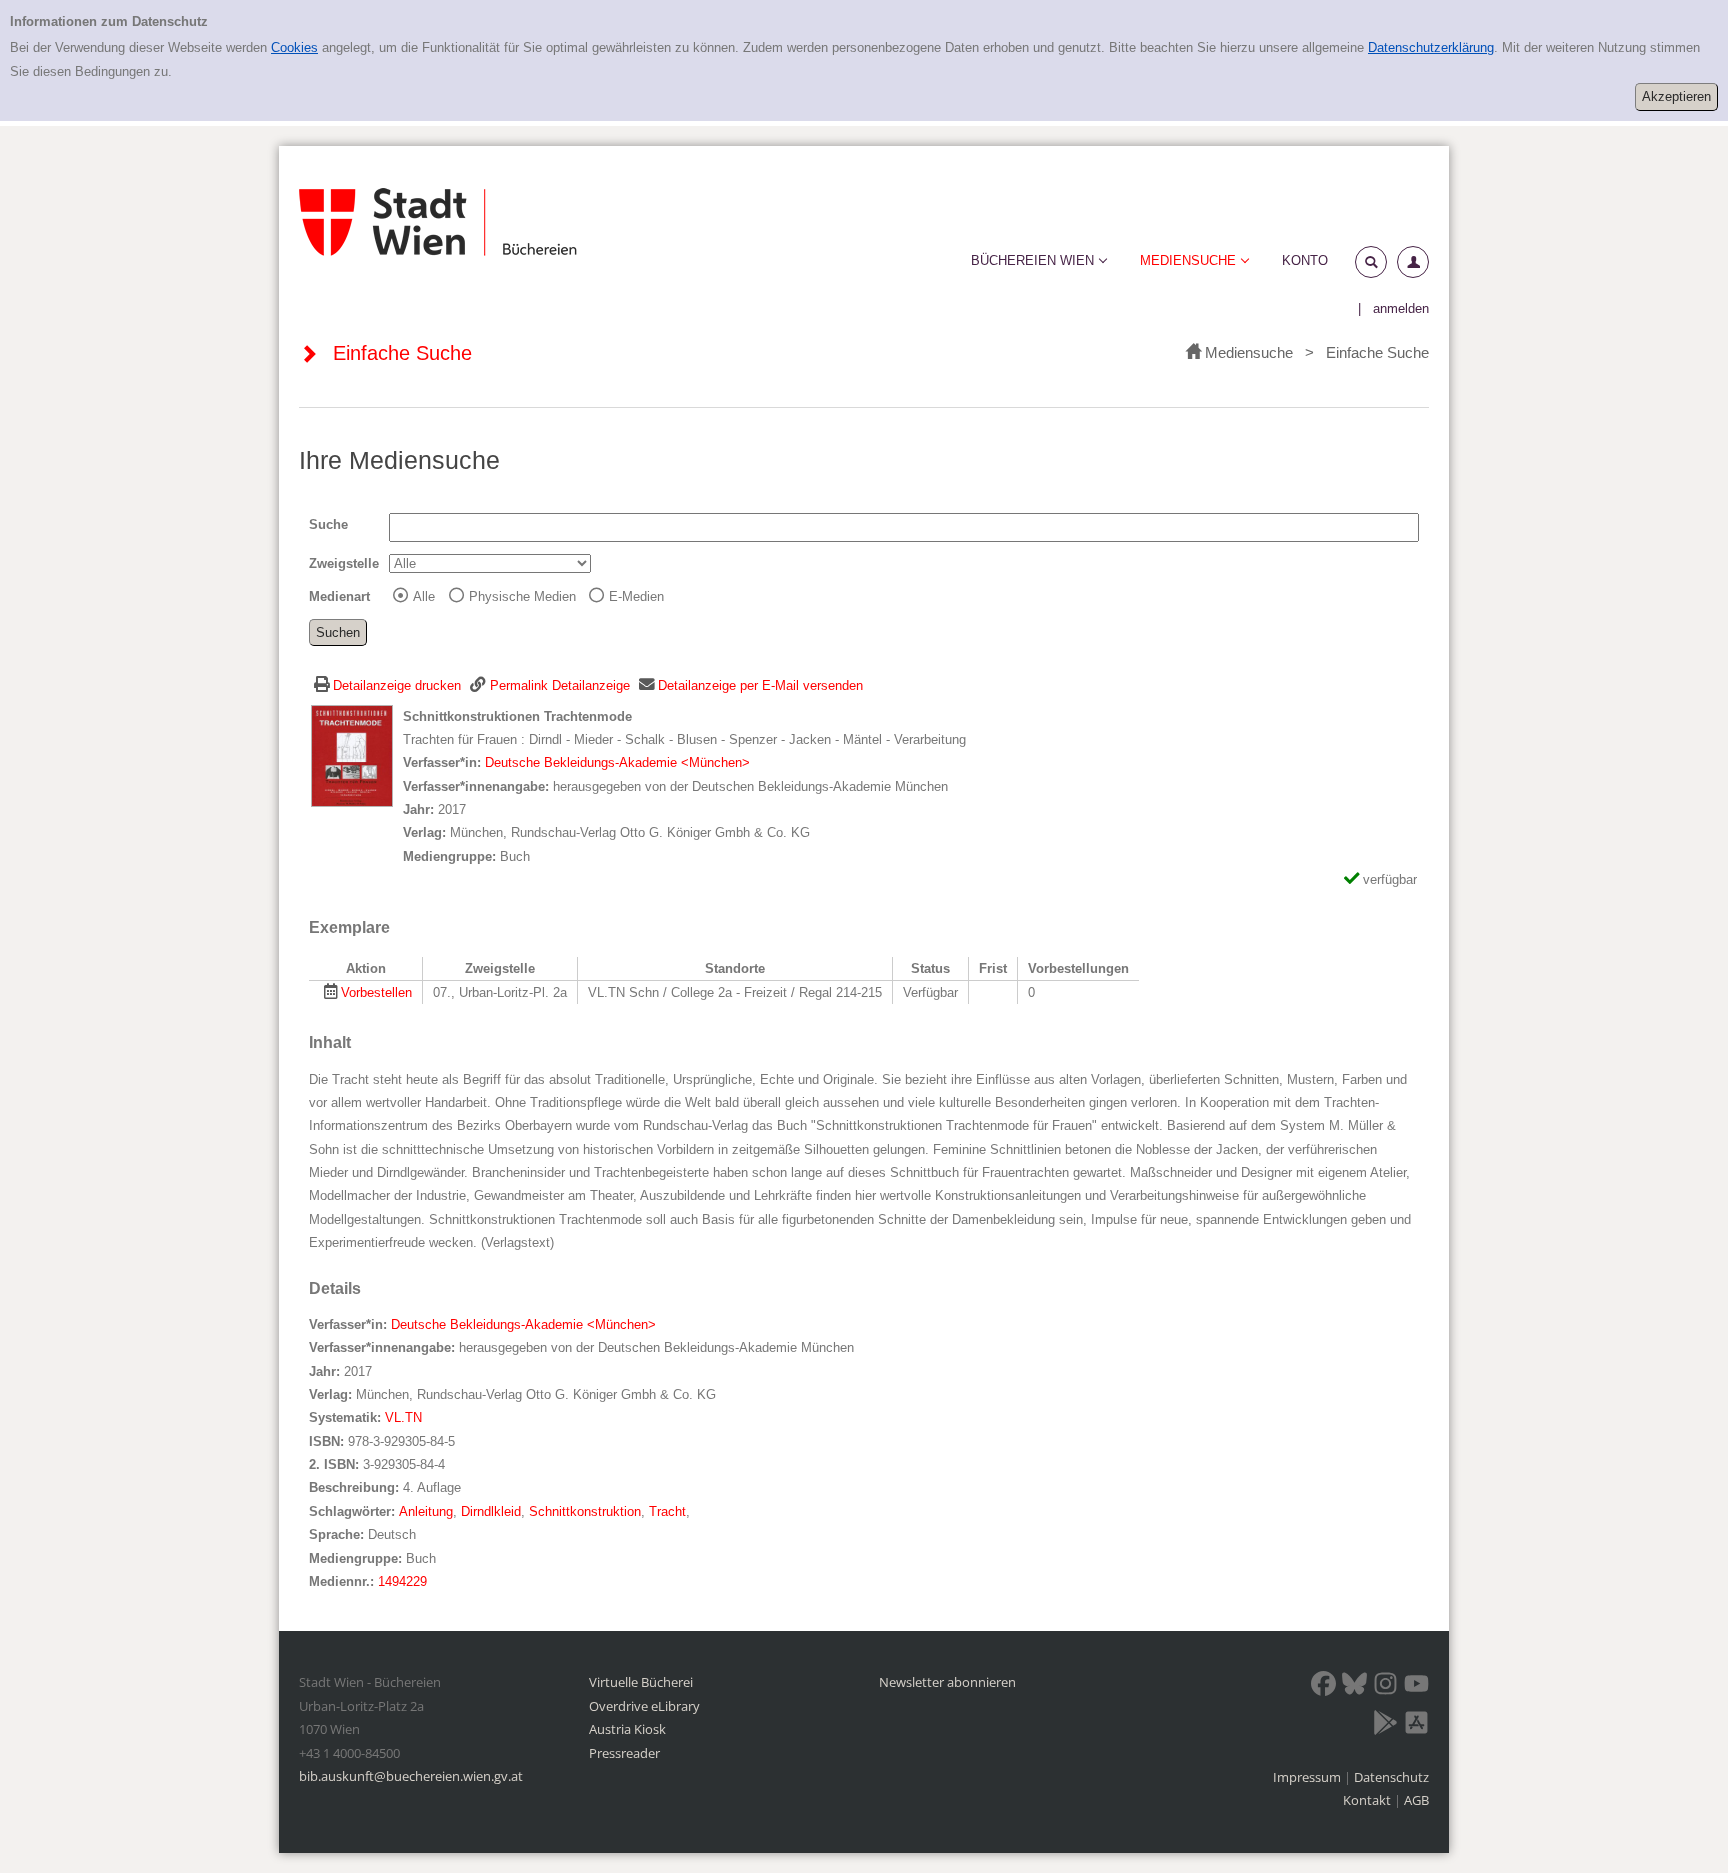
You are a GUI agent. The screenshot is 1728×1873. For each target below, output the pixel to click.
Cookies (294, 47)
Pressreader (624, 1753)
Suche (328, 524)
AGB (1416, 1800)
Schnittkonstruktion (585, 1511)
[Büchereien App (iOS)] (1416, 1726)
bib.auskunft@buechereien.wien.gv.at (411, 1776)
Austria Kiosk (627, 1729)
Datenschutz (1391, 1777)
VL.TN (403, 1417)
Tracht (667, 1511)
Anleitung (426, 1511)
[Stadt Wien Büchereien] (438, 222)
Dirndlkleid (491, 1511)
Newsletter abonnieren (947, 1682)
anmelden (1401, 308)
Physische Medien (522, 596)
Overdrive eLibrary (644, 1706)
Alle (424, 596)
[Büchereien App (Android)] (1385, 1726)
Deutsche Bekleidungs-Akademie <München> (617, 762)
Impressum (1308, 1777)
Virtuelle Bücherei (641, 1682)
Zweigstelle (344, 563)
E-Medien (636, 596)
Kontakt (1367, 1800)
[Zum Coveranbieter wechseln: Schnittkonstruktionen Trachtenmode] (352, 754)
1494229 (402, 1581)
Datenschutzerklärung (1431, 47)
